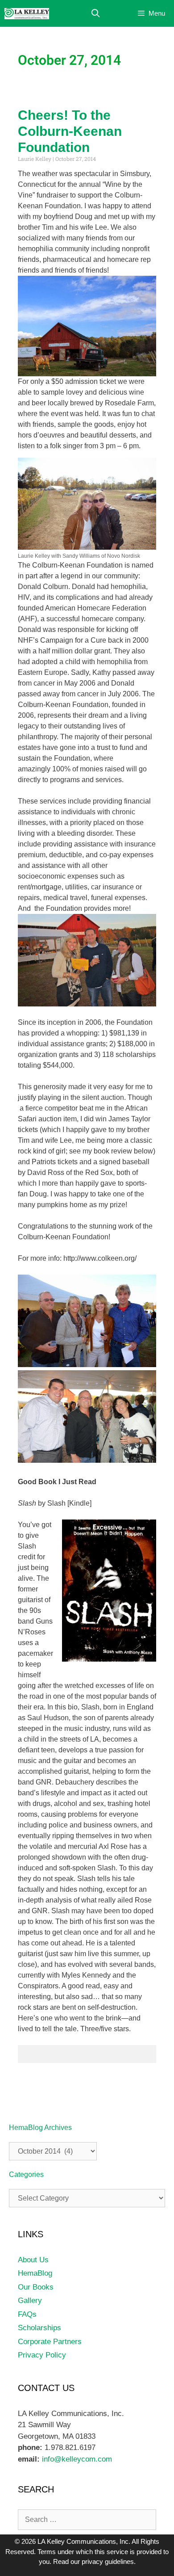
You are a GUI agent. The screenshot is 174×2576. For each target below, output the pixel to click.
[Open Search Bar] (96, 14)
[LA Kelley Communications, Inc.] (27, 14)
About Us (33, 2260)
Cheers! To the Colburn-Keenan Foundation (70, 131)
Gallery (30, 2300)
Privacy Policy (42, 2355)
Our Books (36, 2287)
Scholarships (39, 2328)
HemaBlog (35, 2273)
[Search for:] (87, 2519)
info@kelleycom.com (76, 2459)
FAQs (27, 2314)
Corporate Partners (50, 2342)
